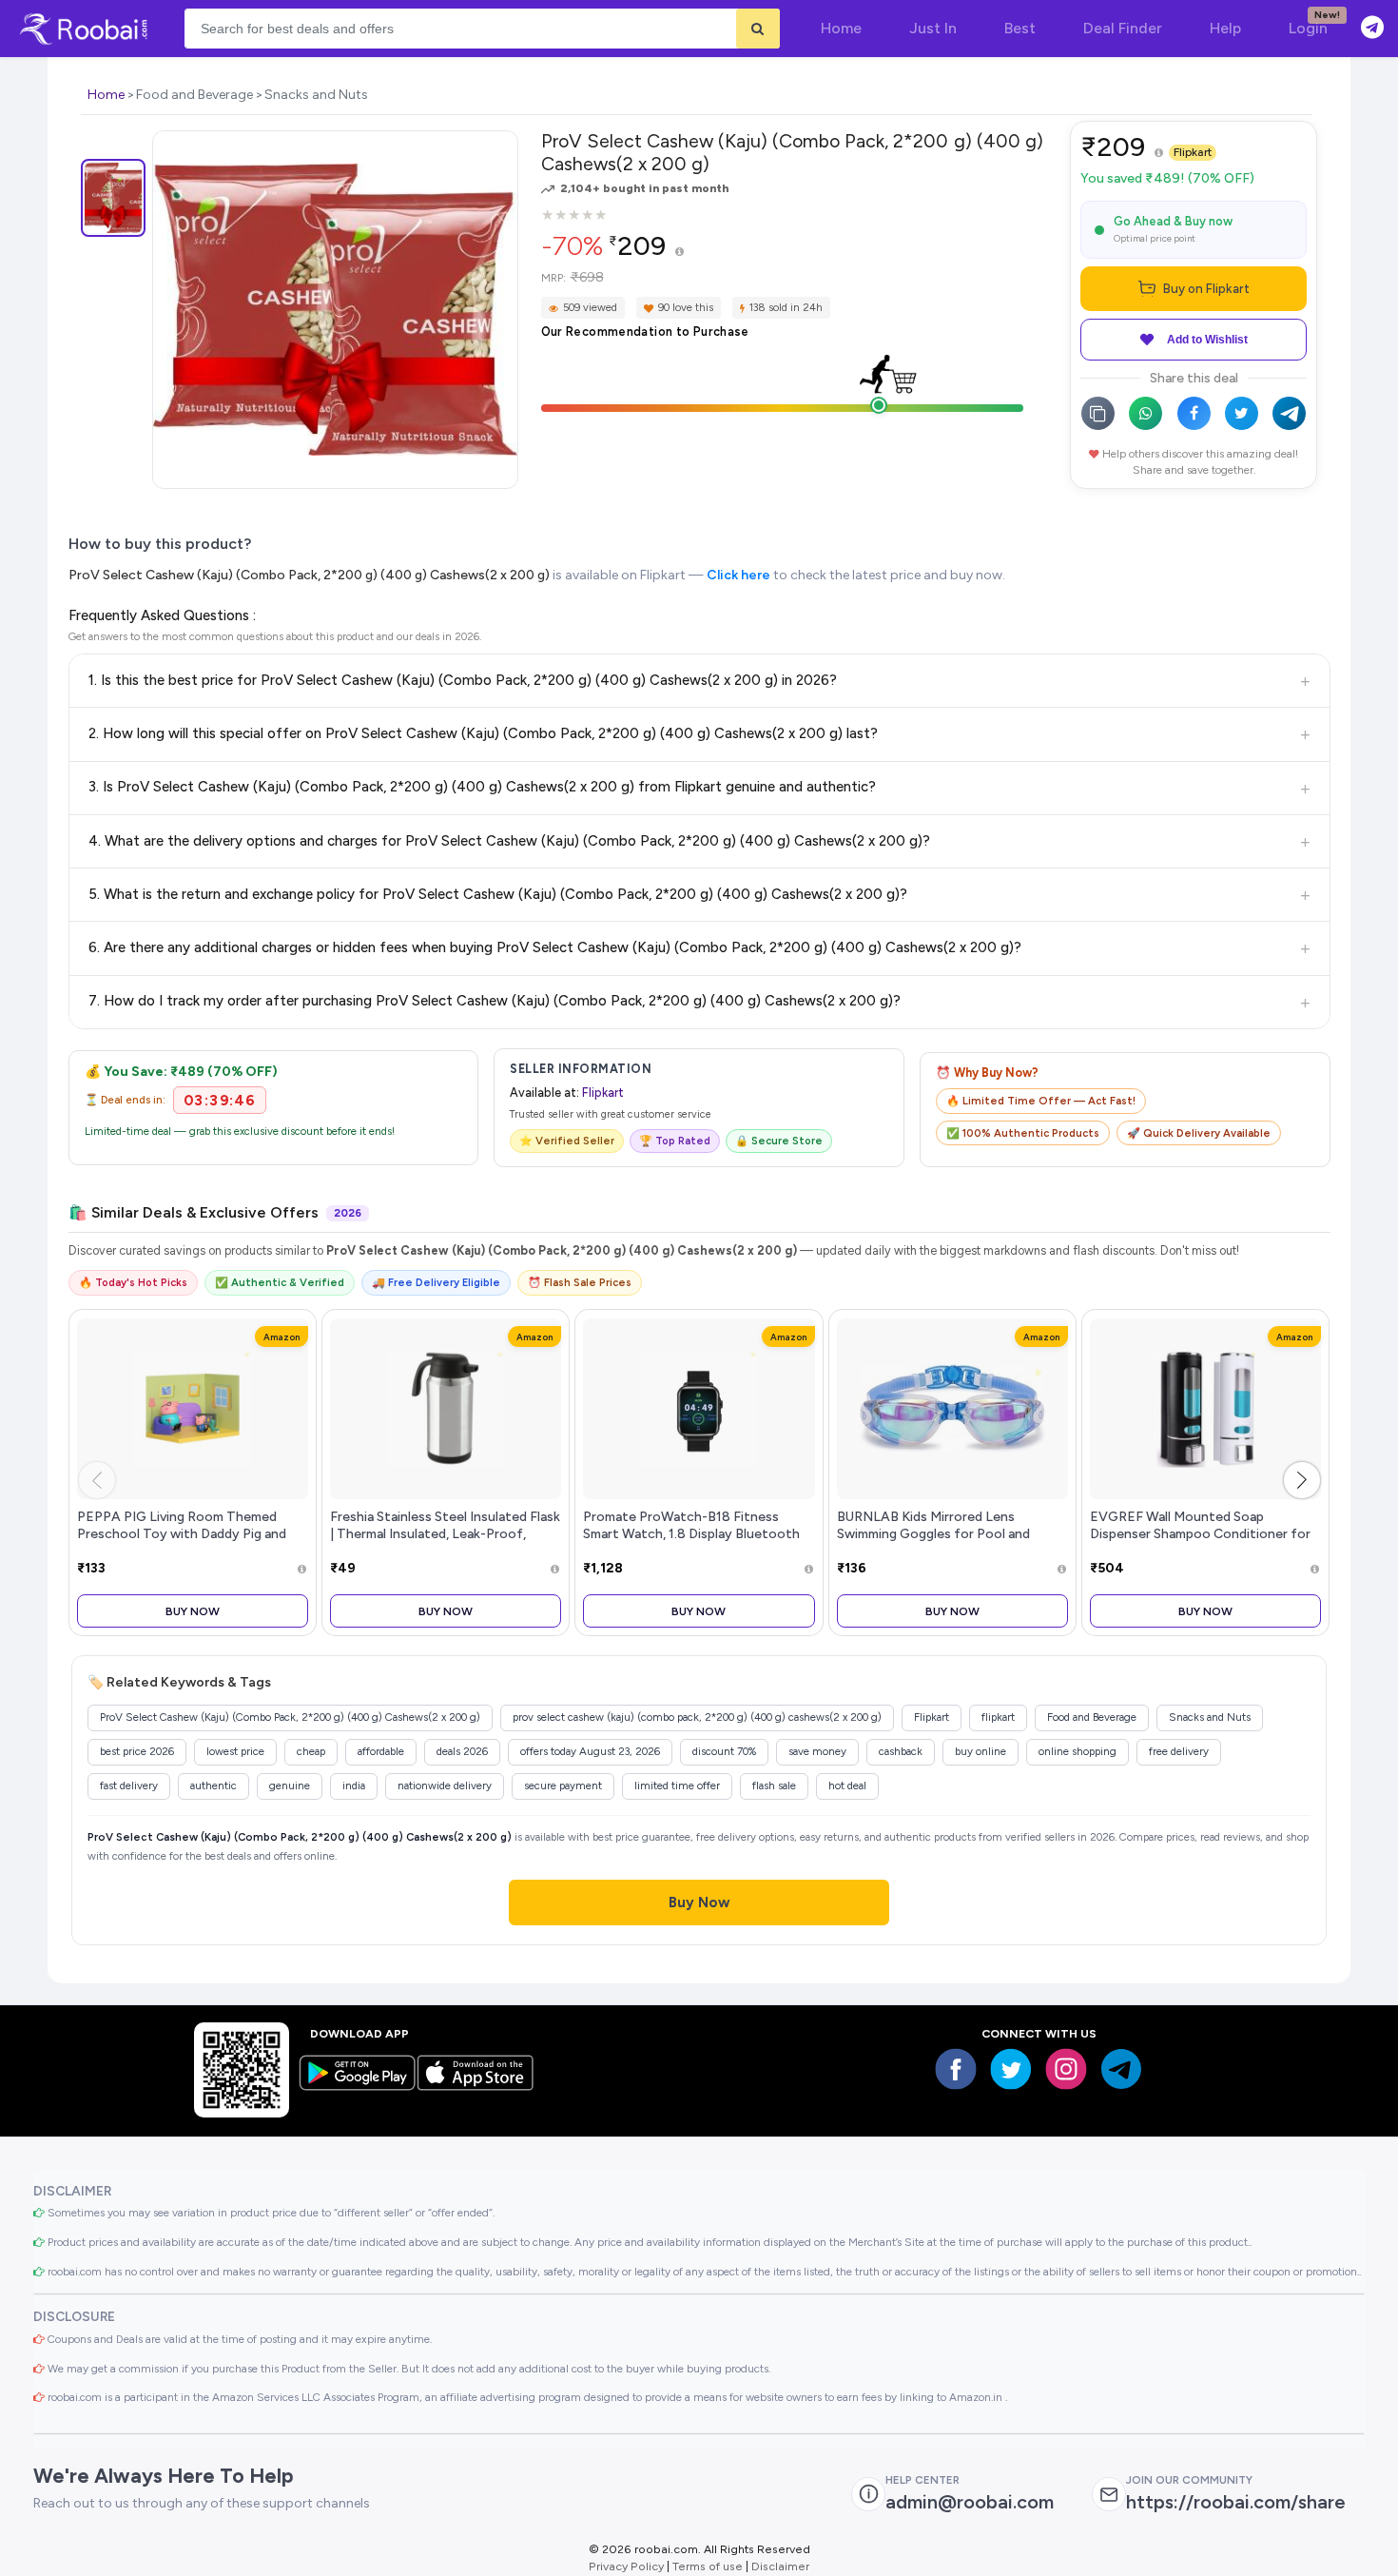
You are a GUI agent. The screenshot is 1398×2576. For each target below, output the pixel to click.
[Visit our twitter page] (1011, 2069)
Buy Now (193, 1611)
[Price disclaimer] (680, 253)
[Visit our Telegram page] (1121, 2069)
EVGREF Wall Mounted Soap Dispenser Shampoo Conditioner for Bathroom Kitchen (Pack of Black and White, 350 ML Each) (1204, 1542)
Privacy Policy (626, 2566)
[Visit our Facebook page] (956, 2069)
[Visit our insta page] (1066, 2069)
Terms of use (708, 2566)
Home (106, 95)
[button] (1302, 1480)
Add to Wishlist (1207, 340)
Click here (738, 575)
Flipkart (1193, 152)
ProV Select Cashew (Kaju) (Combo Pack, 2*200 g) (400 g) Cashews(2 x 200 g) (309, 575)
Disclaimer (780, 2566)
